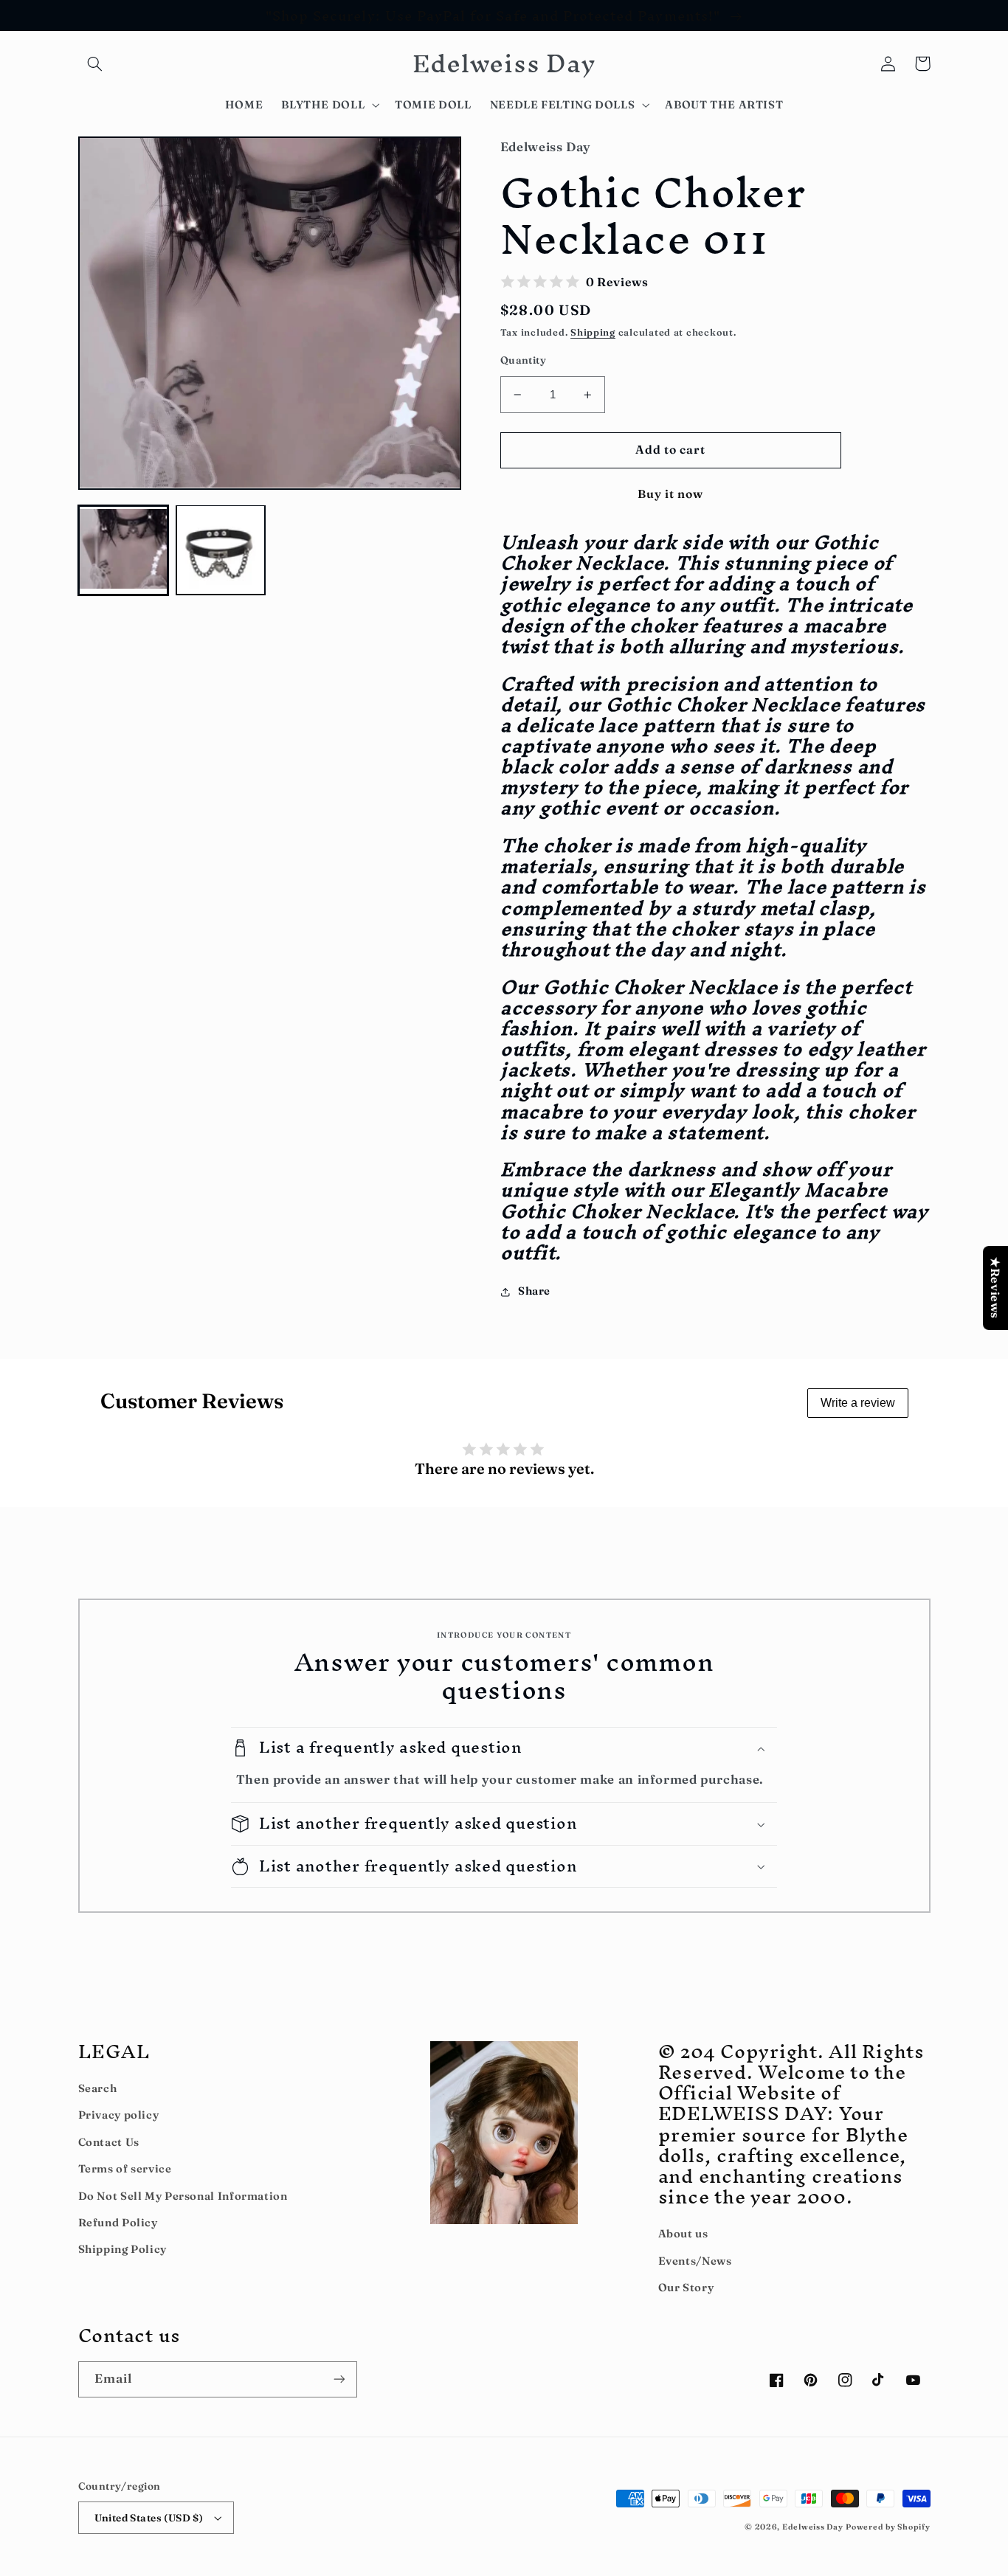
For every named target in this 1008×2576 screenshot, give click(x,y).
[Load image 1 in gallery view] (123, 550)
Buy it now (671, 494)
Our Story (686, 2288)
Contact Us (109, 2142)
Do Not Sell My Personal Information (183, 2196)
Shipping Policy (122, 2249)
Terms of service (125, 2169)
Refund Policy (118, 2223)
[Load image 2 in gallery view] (221, 550)
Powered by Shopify (888, 2527)
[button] (95, 63)
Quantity (523, 360)
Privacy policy (119, 2115)
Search (98, 2088)
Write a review (858, 1403)
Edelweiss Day (813, 2527)
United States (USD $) (149, 2518)
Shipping (593, 332)
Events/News (695, 2261)
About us (683, 2234)
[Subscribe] (339, 2379)
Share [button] (534, 1291)
